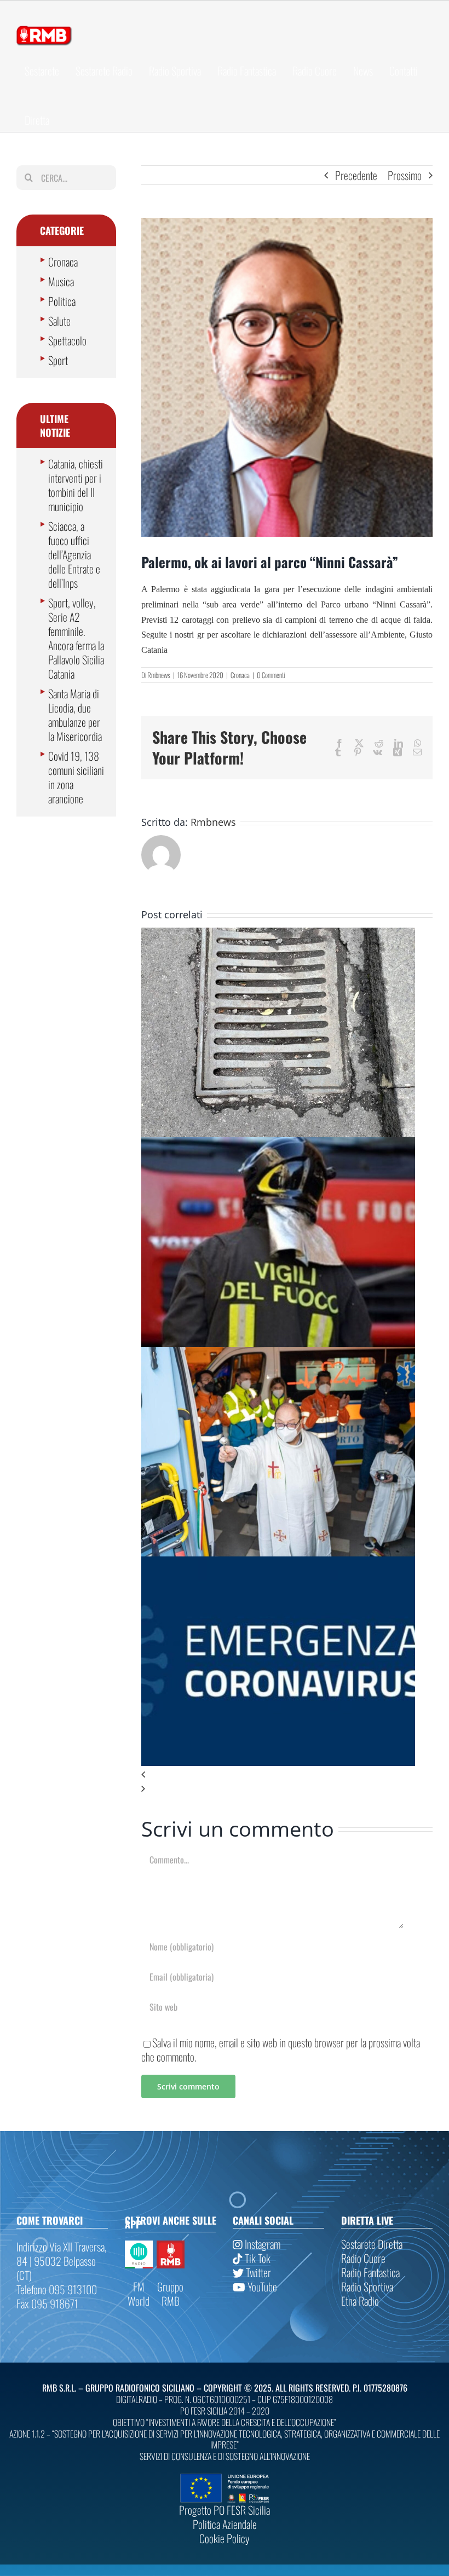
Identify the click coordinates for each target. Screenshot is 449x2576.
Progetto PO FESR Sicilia (225, 2510)
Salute (59, 321)
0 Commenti (271, 675)
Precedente (356, 175)
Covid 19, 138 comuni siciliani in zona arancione (76, 777)
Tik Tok (257, 2258)
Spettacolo (67, 340)
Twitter (257, 2272)
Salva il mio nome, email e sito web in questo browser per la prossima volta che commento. (281, 2050)
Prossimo (405, 175)
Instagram (261, 2244)
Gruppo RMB (170, 2294)
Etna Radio (360, 2301)
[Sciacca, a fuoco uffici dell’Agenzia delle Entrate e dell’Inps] (278, 1144)
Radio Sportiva (367, 2286)
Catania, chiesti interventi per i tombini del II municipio (76, 485)
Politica (62, 301)
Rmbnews (159, 675)
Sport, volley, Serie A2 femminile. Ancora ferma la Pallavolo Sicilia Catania (76, 638)
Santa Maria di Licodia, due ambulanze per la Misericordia (75, 715)
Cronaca (240, 675)
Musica (61, 281)
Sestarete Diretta (372, 2244)
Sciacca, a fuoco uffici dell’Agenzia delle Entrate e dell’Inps (74, 554)
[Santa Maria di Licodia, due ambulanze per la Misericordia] (278, 1354)
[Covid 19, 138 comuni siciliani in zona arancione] (278, 1564)
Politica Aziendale (225, 2524)
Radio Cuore (363, 2258)
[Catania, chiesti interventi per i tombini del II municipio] (278, 935)
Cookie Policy (225, 2538)
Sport (58, 360)
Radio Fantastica (370, 2272)
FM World (139, 2294)
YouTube (261, 2286)
